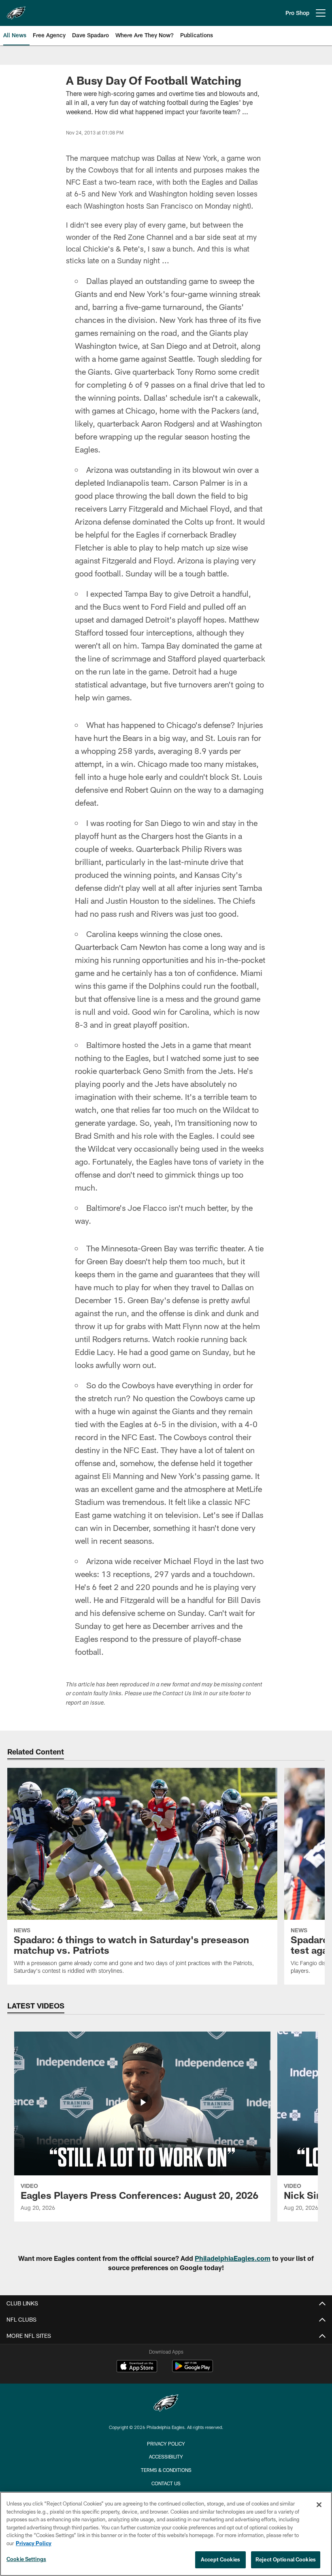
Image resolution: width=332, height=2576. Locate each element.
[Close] (319, 2505)
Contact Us (166, 2483)
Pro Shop (297, 13)
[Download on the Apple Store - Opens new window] (137, 2367)
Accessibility (166, 2456)
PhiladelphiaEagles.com (233, 2258)
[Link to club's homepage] (16, 10)
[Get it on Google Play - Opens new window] (193, 2370)
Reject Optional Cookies (286, 2559)
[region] (166, 2534)
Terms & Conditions (166, 2470)
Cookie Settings (26, 2559)
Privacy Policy (166, 2444)
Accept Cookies (220, 2559)
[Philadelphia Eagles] (166, 2404)
